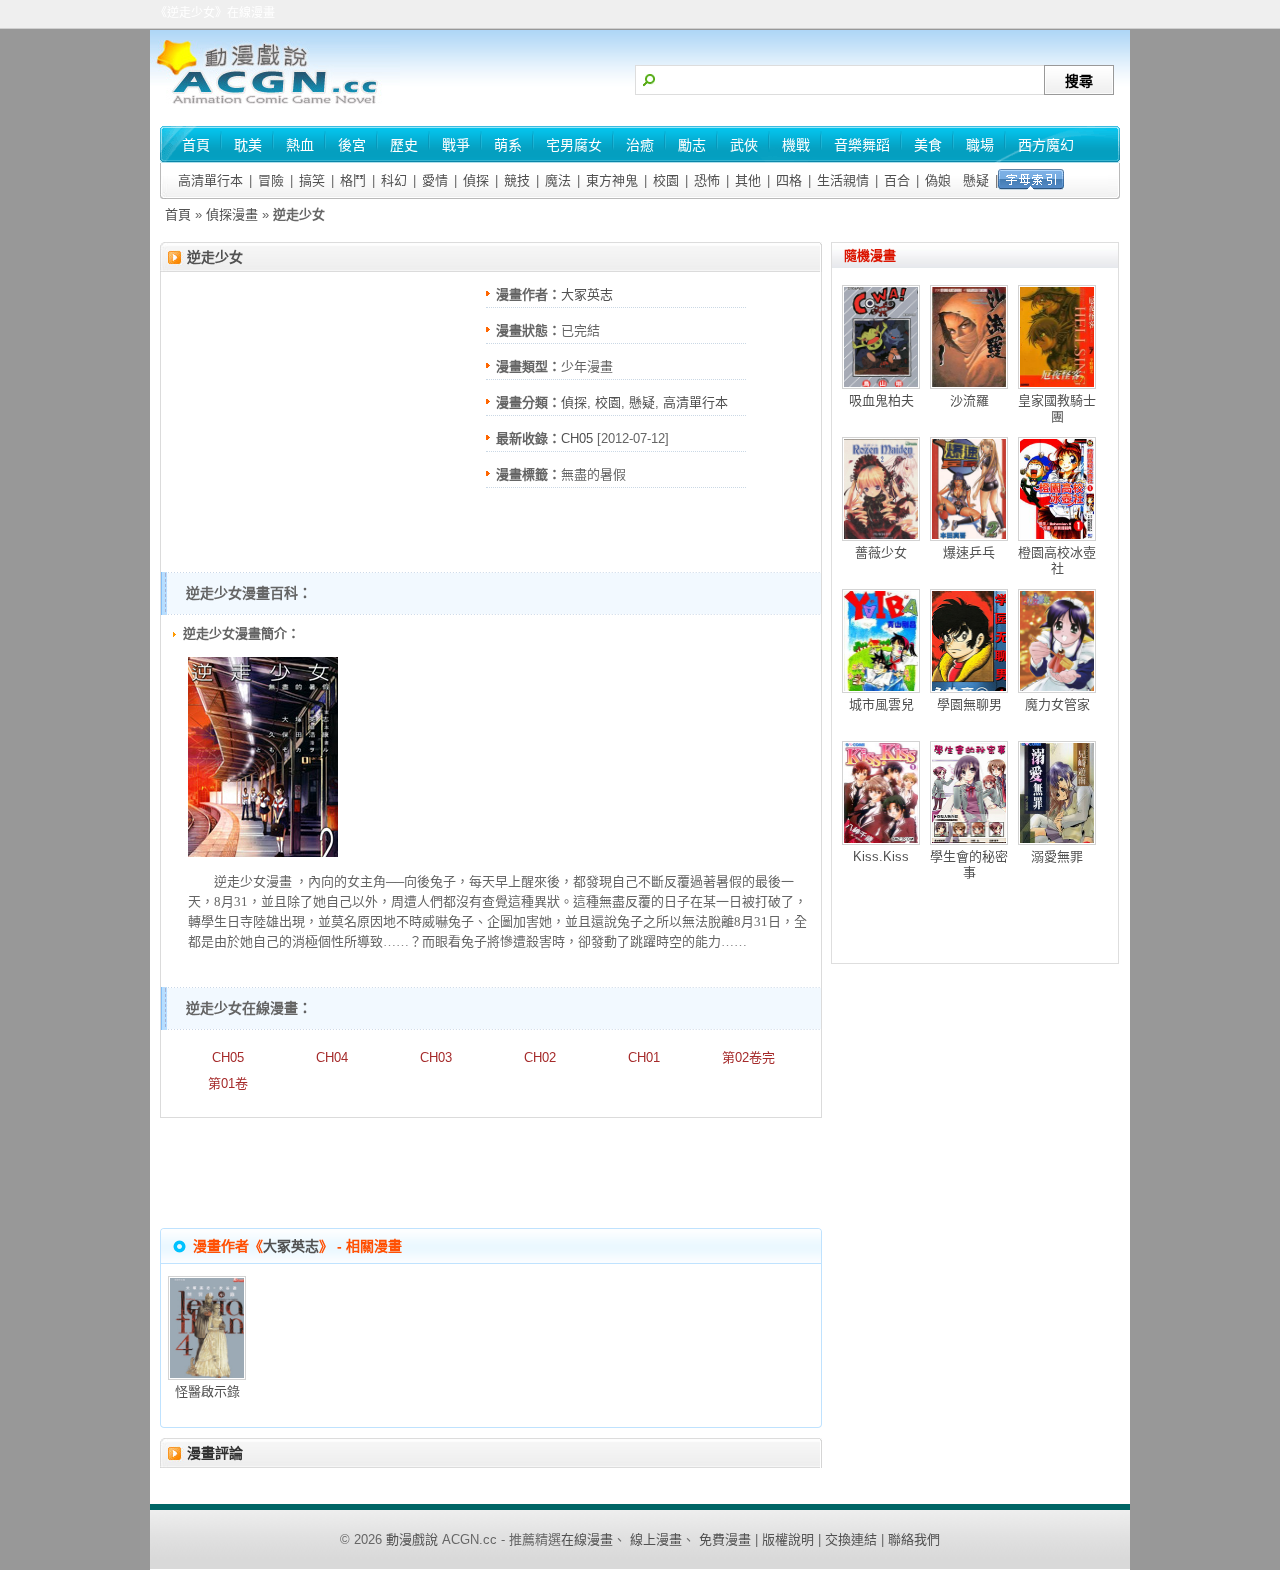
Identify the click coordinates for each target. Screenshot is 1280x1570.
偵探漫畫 (232, 214)
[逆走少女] (263, 852)
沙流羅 (969, 400)
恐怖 (707, 180)
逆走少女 (215, 257)
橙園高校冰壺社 (1057, 560)
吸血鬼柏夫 (881, 400)
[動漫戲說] (275, 105)
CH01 (644, 1057)
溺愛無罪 (1057, 856)
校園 (666, 180)
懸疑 (976, 180)
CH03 (436, 1057)
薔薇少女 (881, 552)
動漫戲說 (412, 1539)
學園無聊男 (969, 704)
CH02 (540, 1057)
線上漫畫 (656, 1539)
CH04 (332, 1057)
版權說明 (788, 1539)
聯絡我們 (914, 1539)
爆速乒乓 (969, 552)
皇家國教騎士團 (1057, 408)
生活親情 (843, 180)
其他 (748, 180)
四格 (789, 180)
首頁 (178, 214)
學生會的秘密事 (969, 864)
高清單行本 (210, 180)
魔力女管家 (1057, 704)
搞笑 (312, 180)
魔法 (558, 180)
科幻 (394, 180)
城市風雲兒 (881, 704)
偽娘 (938, 180)
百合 (897, 180)
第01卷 (228, 1083)
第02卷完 (748, 1057)
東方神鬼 (612, 180)
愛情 (435, 180)
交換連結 (851, 1539)
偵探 (476, 180)
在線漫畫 (587, 1539)
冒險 (271, 180)
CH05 (577, 438)
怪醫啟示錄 (207, 1391)
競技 (517, 180)
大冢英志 (587, 294)
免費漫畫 (725, 1539)
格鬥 (353, 180)
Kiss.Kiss (881, 856)
